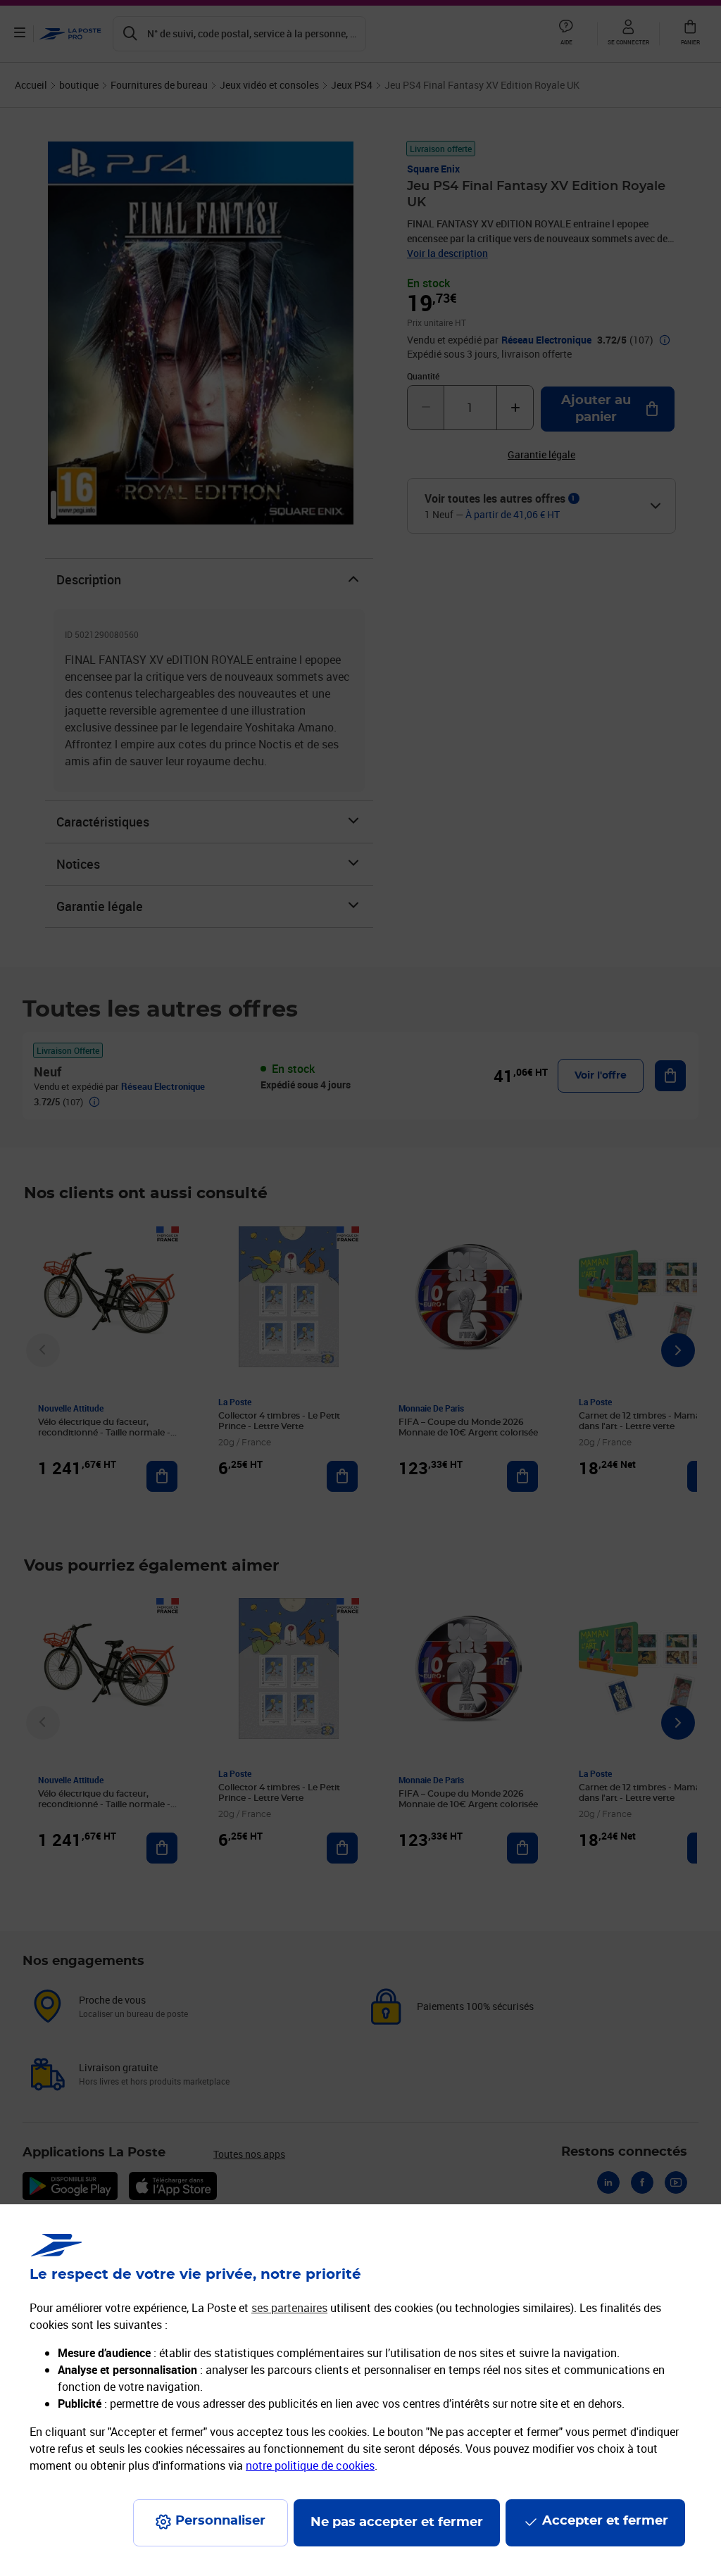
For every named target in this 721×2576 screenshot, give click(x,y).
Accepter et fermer (605, 2521)
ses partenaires (289, 2308)
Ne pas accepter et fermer (397, 2522)
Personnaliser (220, 2521)
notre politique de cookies (310, 2465)
